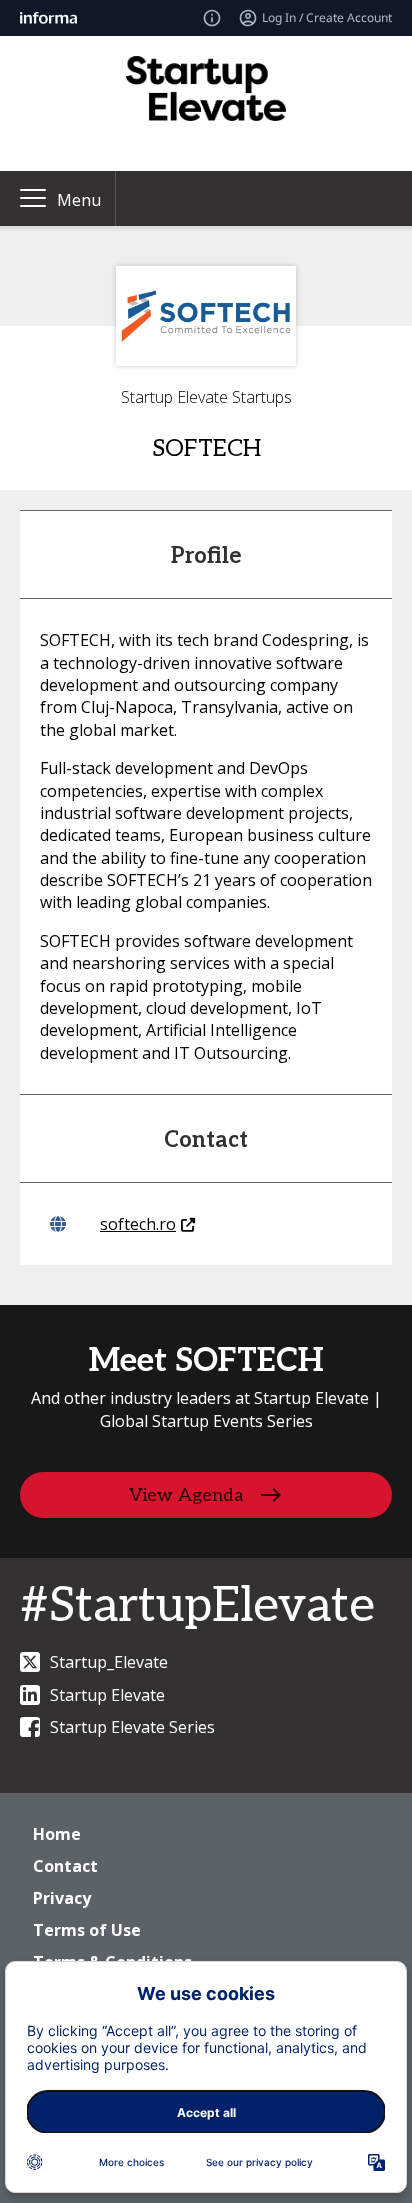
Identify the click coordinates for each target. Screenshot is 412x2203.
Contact (65, 1866)
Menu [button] (79, 200)
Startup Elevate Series (132, 1727)
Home (57, 1834)
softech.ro (138, 1224)
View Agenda (186, 1495)
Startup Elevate (107, 1695)
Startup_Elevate (109, 1662)
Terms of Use (87, 1930)
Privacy (62, 1898)
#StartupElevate (197, 1606)
